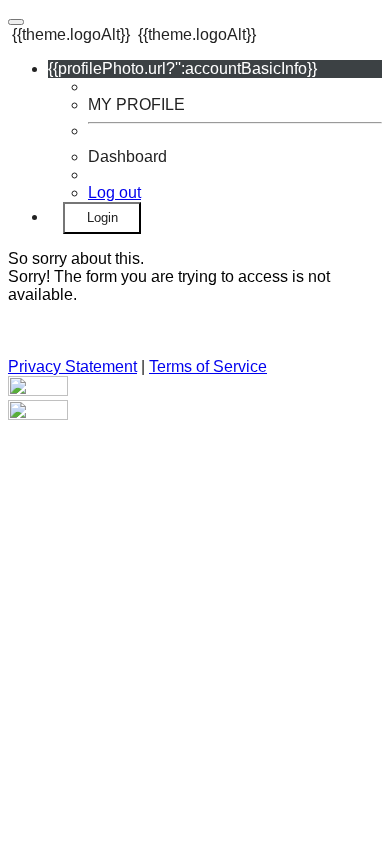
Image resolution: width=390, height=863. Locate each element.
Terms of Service (208, 366)
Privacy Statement (72, 366)
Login (102, 217)
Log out (114, 192)
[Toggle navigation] (16, 22)
